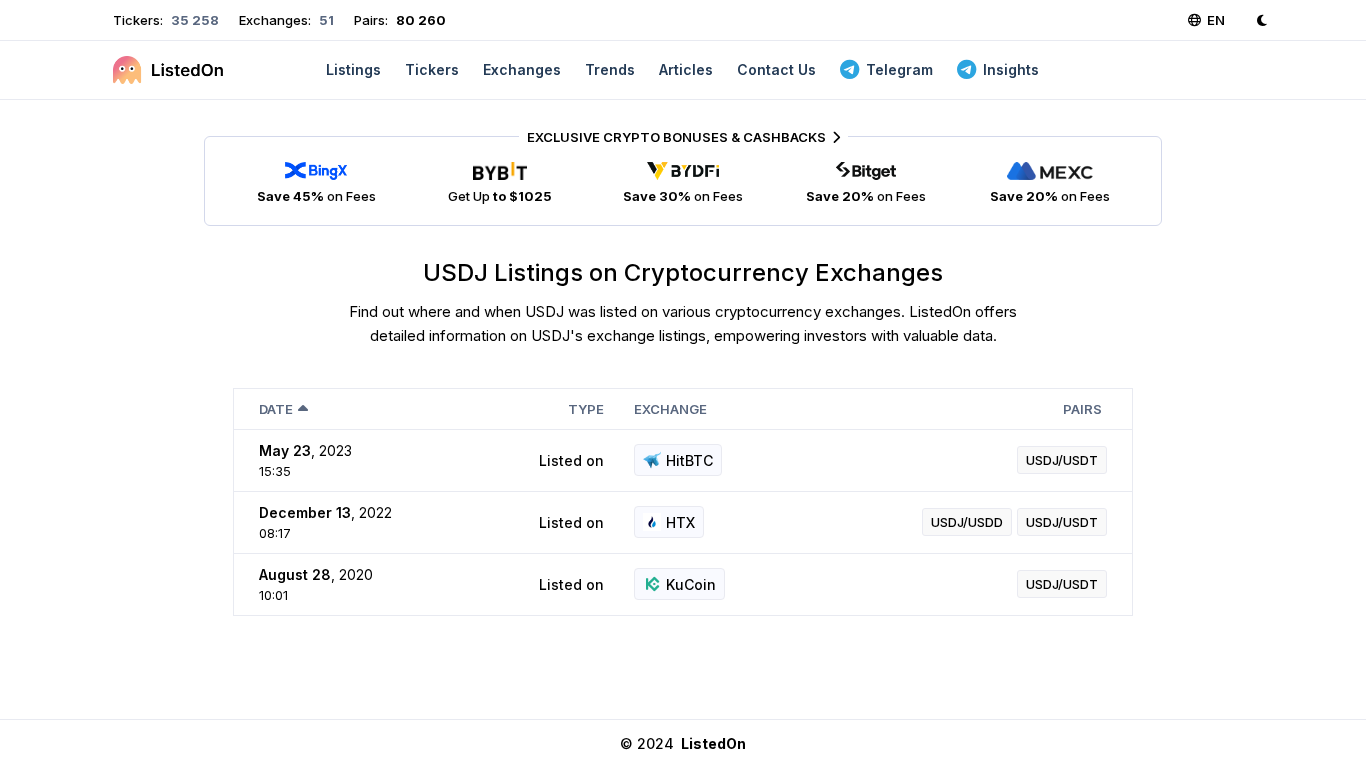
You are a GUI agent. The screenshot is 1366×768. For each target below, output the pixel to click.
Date (276, 409)
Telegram (899, 69)
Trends (610, 69)
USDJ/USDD (967, 522)
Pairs (1082, 409)
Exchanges (522, 69)
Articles (686, 69)
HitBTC (689, 460)
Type (586, 409)
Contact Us (776, 69)
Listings (353, 69)
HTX (680, 522)
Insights (1011, 69)
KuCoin (691, 584)
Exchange (670, 409)
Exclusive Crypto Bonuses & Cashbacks (676, 137)
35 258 (193, 20)
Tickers (432, 69)
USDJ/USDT (1062, 460)
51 (325, 20)
